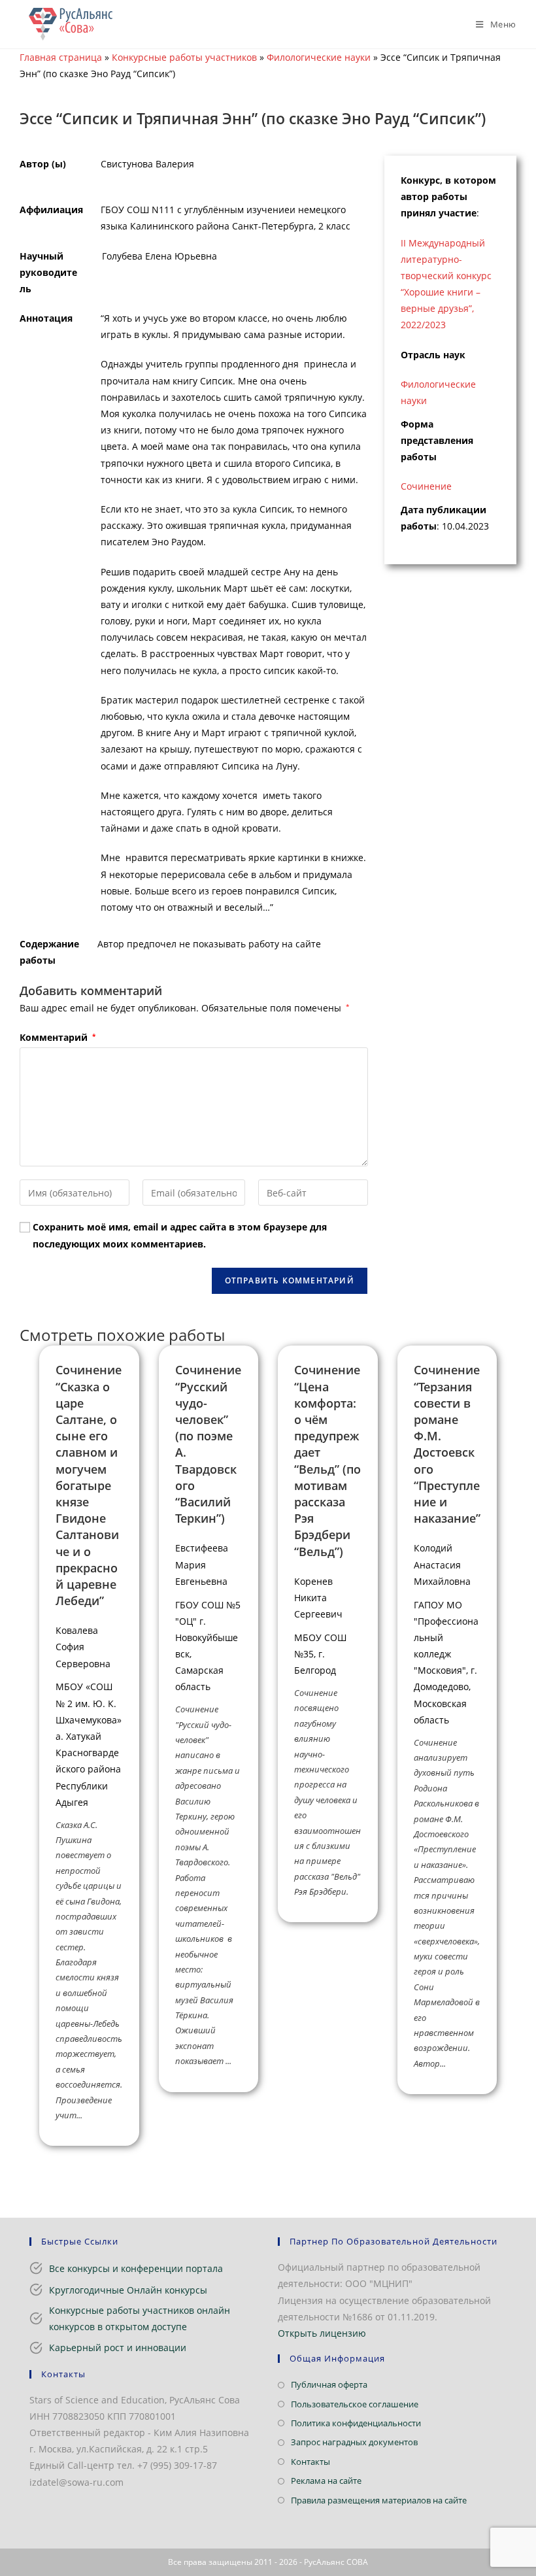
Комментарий (58, 1037)
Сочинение (426, 486)
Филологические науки (319, 57)
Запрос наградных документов (354, 2442)
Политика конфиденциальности (356, 2423)
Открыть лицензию (322, 2333)
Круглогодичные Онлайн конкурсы (128, 2290)
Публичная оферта (329, 2384)
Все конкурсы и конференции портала (136, 2268)
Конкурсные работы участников (184, 57)
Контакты (310, 2462)
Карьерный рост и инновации (118, 2347)
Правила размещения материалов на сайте (379, 2500)
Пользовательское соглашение (355, 2404)
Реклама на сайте (326, 2481)
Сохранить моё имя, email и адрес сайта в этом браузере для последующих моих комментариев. (180, 1235)
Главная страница (61, 57)
